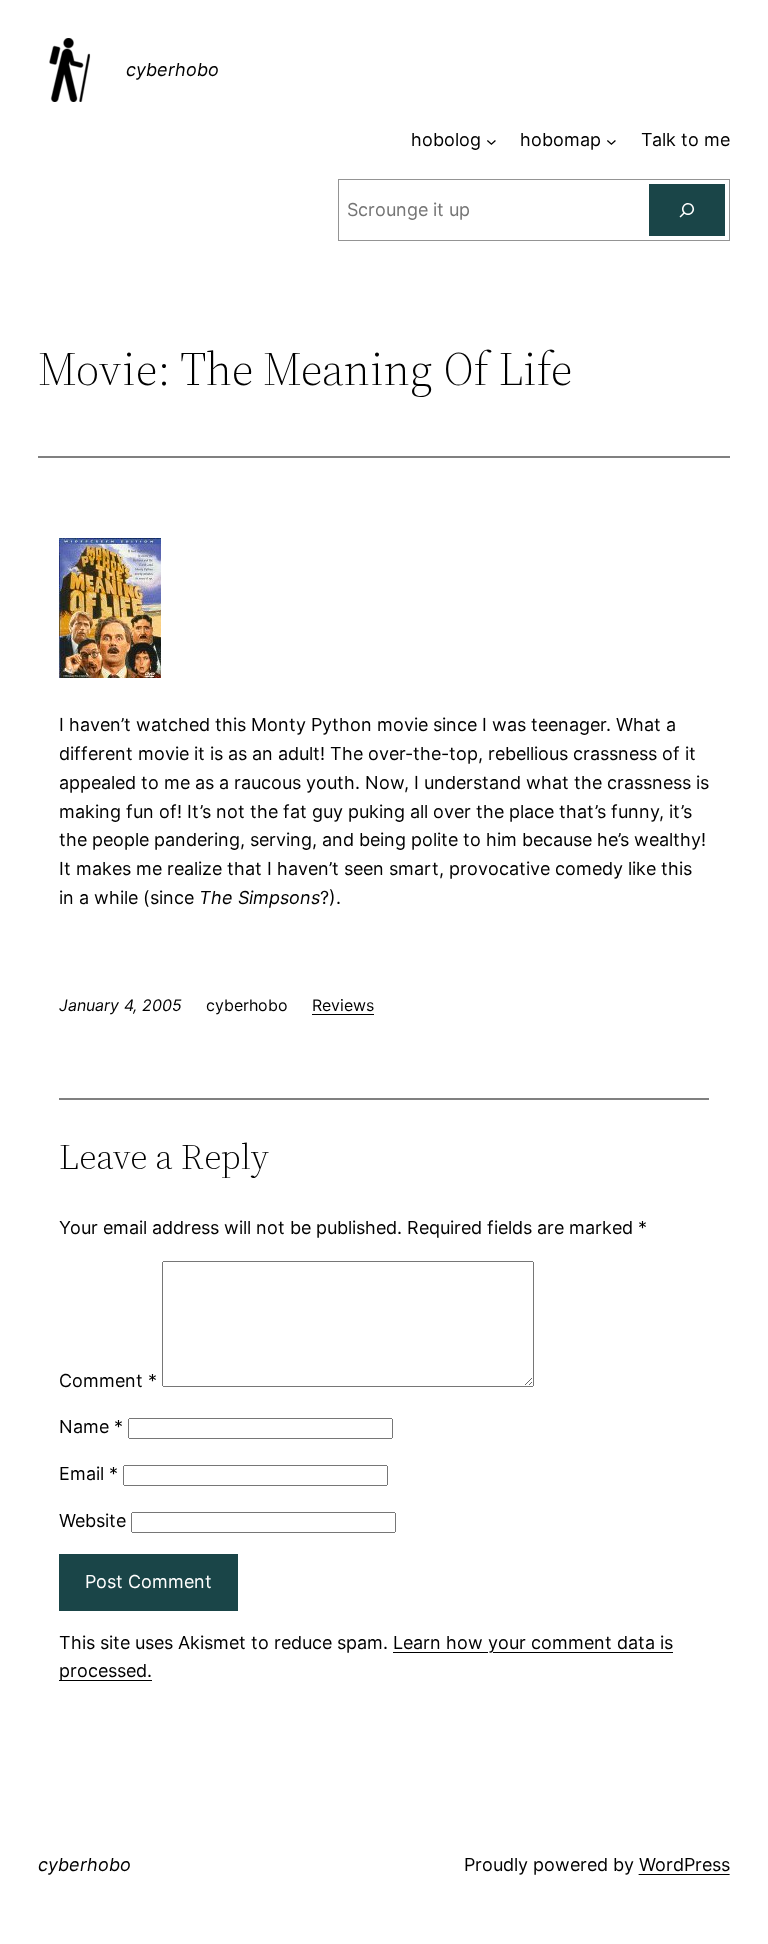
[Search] (687, 210)
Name (91, 1426)
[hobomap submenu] (611, 140)
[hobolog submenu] (491, 140)
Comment (108, 1380)
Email (88, 1473)
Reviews (343, 1005)
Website (92, 1520)
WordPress (684, 1864)
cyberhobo (172, 69)
